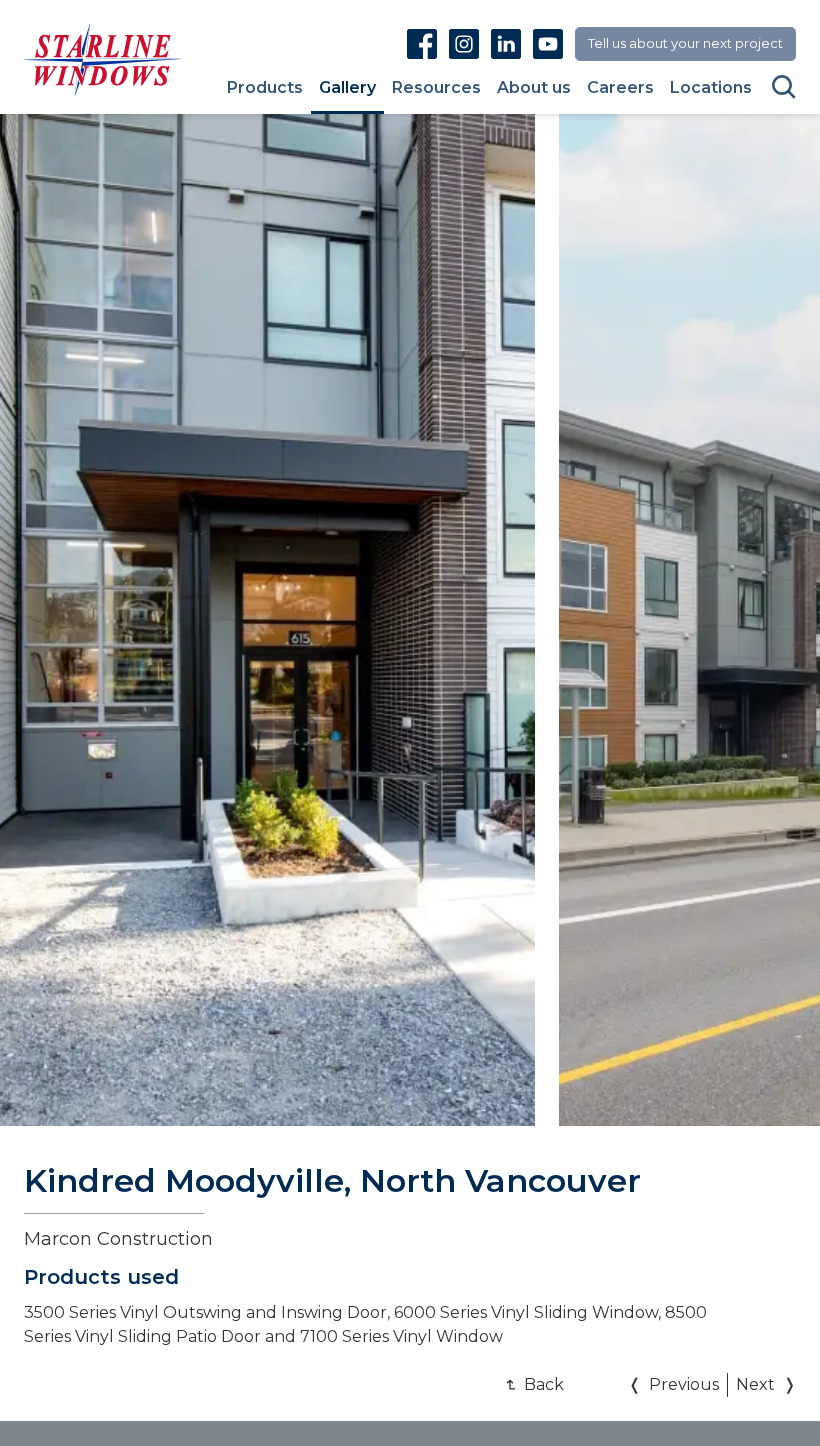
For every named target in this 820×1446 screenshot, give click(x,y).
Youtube (548, 43)
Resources (436, 88)
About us (534, 88)
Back (544, 1384)
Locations (711, 88)
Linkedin (506, 43)
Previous (684, 1384)
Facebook (422, 43)
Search (784, 87)
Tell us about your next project (685, 43)
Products (265, 88)
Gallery (347, 88)
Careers (620, 88)
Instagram (464, 43)
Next (755, 1384)
